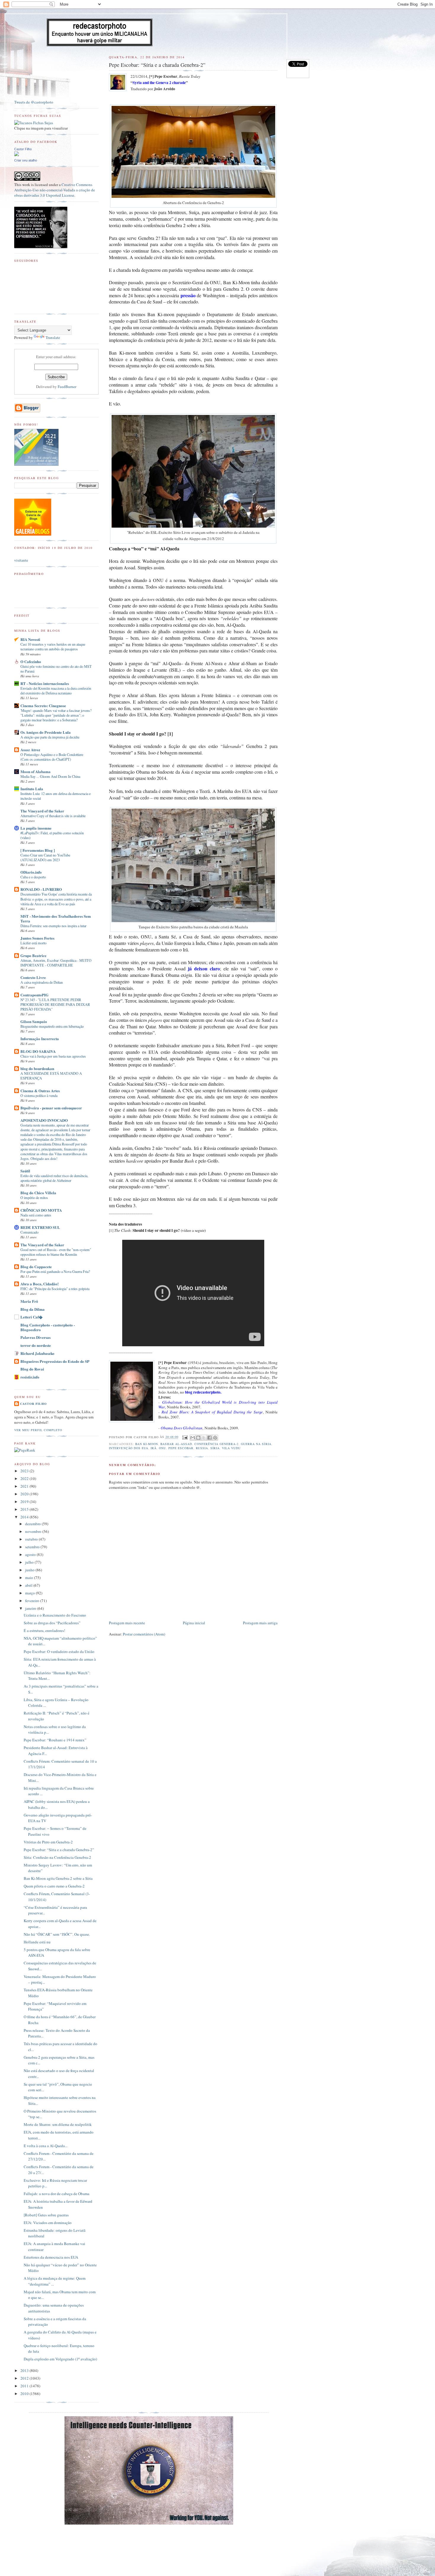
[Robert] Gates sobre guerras (46, 2215)
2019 (25, 1502)
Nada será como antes (36, 1215)
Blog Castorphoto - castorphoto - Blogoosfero (48, 1327)
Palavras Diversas (36, 1337)
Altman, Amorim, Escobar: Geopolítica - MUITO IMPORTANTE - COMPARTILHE (56, 963)
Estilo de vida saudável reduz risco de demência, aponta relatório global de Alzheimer (54, 1178)
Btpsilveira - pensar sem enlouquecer (51, 1108)
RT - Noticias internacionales (45, 683)
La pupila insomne (36, 828)
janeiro (31, 1608)
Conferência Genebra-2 (216, 1444)
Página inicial (194, 1623)
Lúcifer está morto (33, 943)
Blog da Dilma (33, 1309)
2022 (25, 1478)
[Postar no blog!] (198, 1438)
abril (29, 1585)
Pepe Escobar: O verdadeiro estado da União (59, 1651)
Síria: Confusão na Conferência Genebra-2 (57, 1857)
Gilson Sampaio (34, 1021)
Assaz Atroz (30, 750)
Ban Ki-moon (147, 1444)
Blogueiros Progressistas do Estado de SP (55, 1361)
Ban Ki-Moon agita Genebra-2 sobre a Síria (58, 1878)
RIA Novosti (30, 639)
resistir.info (30, 1377)
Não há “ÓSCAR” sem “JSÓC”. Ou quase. (57, 1934)
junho (30, 1570)
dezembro (33, 1524)
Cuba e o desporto (33, 877)
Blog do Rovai (32, 1369)
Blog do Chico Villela (38, 1193)
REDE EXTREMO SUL (40, 1227)
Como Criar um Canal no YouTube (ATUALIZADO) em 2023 (45, 857)
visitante (21, 560)
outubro (32, 1539)
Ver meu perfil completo (38, 1430)
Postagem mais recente (127, 1623)
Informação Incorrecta (40, 1039)
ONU (162, 1448)
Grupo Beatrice (33, 955)
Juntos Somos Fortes (37, 938)
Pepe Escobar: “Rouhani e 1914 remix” (55, 1740)
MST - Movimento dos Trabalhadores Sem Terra (56, 918)
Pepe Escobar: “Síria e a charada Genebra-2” (59, 1850)
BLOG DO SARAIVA (38, 1051)
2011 (25, 2386)
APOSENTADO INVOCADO (44, 1120)
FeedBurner (67, 387)
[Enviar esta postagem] (185, 1437)
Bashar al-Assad (176, 1444)
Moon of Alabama (36, 771)
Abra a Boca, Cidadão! (40, 1284)
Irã (154, 1448)
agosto (31, 1554)
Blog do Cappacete (36, 1267)
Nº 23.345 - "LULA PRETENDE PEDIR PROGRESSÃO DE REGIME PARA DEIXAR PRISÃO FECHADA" (55, 1004)
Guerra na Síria (256, 1444)
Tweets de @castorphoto (34, 102)
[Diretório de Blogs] (33, 534)
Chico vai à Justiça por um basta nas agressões (53, 1056)
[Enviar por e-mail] (193, 1438)
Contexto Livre (33, 977)
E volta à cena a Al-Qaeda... (46, 2146)
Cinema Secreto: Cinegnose (43, 706)
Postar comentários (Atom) (144, 1634)
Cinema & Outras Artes (40, 1091)
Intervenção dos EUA (128, 1448)
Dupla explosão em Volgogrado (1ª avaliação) (60, 2359)
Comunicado (29, 1232)
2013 (25, 2370)
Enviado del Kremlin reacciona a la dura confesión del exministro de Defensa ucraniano (56, 691)
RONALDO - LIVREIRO (41, 889)
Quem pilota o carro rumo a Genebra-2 (54, 1886)
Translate (53, 337)
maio (30, 1578)
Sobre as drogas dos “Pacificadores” (52, 1623)
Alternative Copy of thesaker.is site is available (53, 816)
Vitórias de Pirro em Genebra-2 (48, 1842)
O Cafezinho (31, 661)
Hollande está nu (37, 1942)
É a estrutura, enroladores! (44, 1630)
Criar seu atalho (26, 160)
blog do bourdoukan (37, 1068)
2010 (25, 2394)
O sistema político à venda (39, 1095)
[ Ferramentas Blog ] (38, 850)
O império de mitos (34, 1197)
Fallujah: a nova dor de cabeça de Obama (57, 2194)
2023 (25, 1471)
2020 (25, 1494)
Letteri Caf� (32, 1317)
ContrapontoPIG (34, 995)
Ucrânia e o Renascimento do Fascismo (55, 1615)
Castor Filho (23, 149)
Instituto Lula (32, 789)
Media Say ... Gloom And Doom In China (50, 776)
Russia (202, 1448)
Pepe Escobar (181, 1448)
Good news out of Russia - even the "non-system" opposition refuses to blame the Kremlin (56, 1252)
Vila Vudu (231, 1448)
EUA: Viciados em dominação (48, 2223)
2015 (25, 1509)
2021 (25, 1486)
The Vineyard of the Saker (42, 811)
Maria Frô (29, 1301)
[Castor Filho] (17, 155)
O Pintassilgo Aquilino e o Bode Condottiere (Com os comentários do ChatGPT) (52, 757)
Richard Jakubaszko (37, 1353)
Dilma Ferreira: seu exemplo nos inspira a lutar (53, 926)
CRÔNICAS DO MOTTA (41, 1210)
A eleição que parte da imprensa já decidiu (50, 737)
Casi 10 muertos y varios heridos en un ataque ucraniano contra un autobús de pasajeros (53, 647)
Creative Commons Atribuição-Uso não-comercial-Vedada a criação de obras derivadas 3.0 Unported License (55, 190)
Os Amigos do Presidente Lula (46, 732)
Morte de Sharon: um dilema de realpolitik (58, 2124)
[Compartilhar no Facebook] (210, 1438)
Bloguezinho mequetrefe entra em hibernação (52, 1026)
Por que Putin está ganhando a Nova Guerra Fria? (55, 1271)
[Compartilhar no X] (204, 1438)
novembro (34, 1531)
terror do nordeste (36, 1345)
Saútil (25, 1171)
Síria (215, 1448)
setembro (33, 1547)
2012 (25, 2378)
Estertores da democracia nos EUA (51, 2257)
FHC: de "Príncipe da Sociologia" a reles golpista (55, 1289)
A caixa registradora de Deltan (42, 982)
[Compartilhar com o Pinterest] (215, 1438)
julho (30, 1562)
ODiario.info (31, 872)
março (30, 1593)
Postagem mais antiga (260, 1623)
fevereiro (33, 1601)
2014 (25, 1517)
